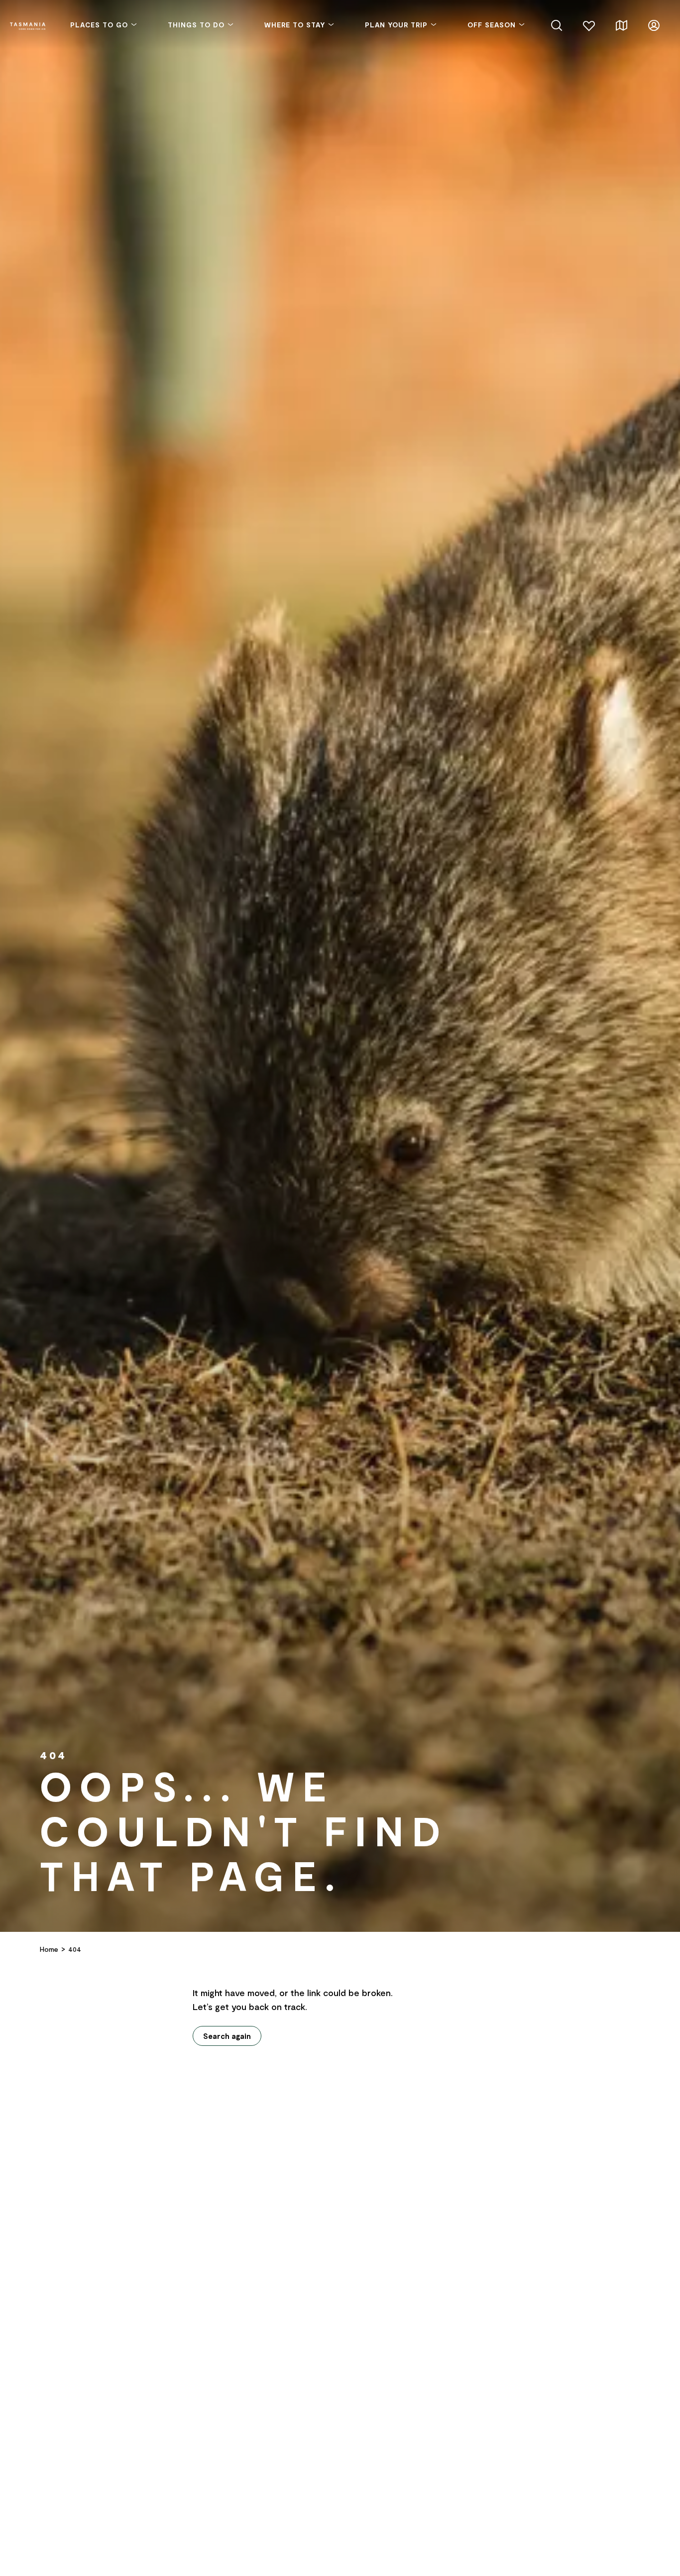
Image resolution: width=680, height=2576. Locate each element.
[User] (654, 24)
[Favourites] (589, 24)
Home (49, 1949)
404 (75, 1949)
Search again (227, 2036)
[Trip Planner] (622, 24)
